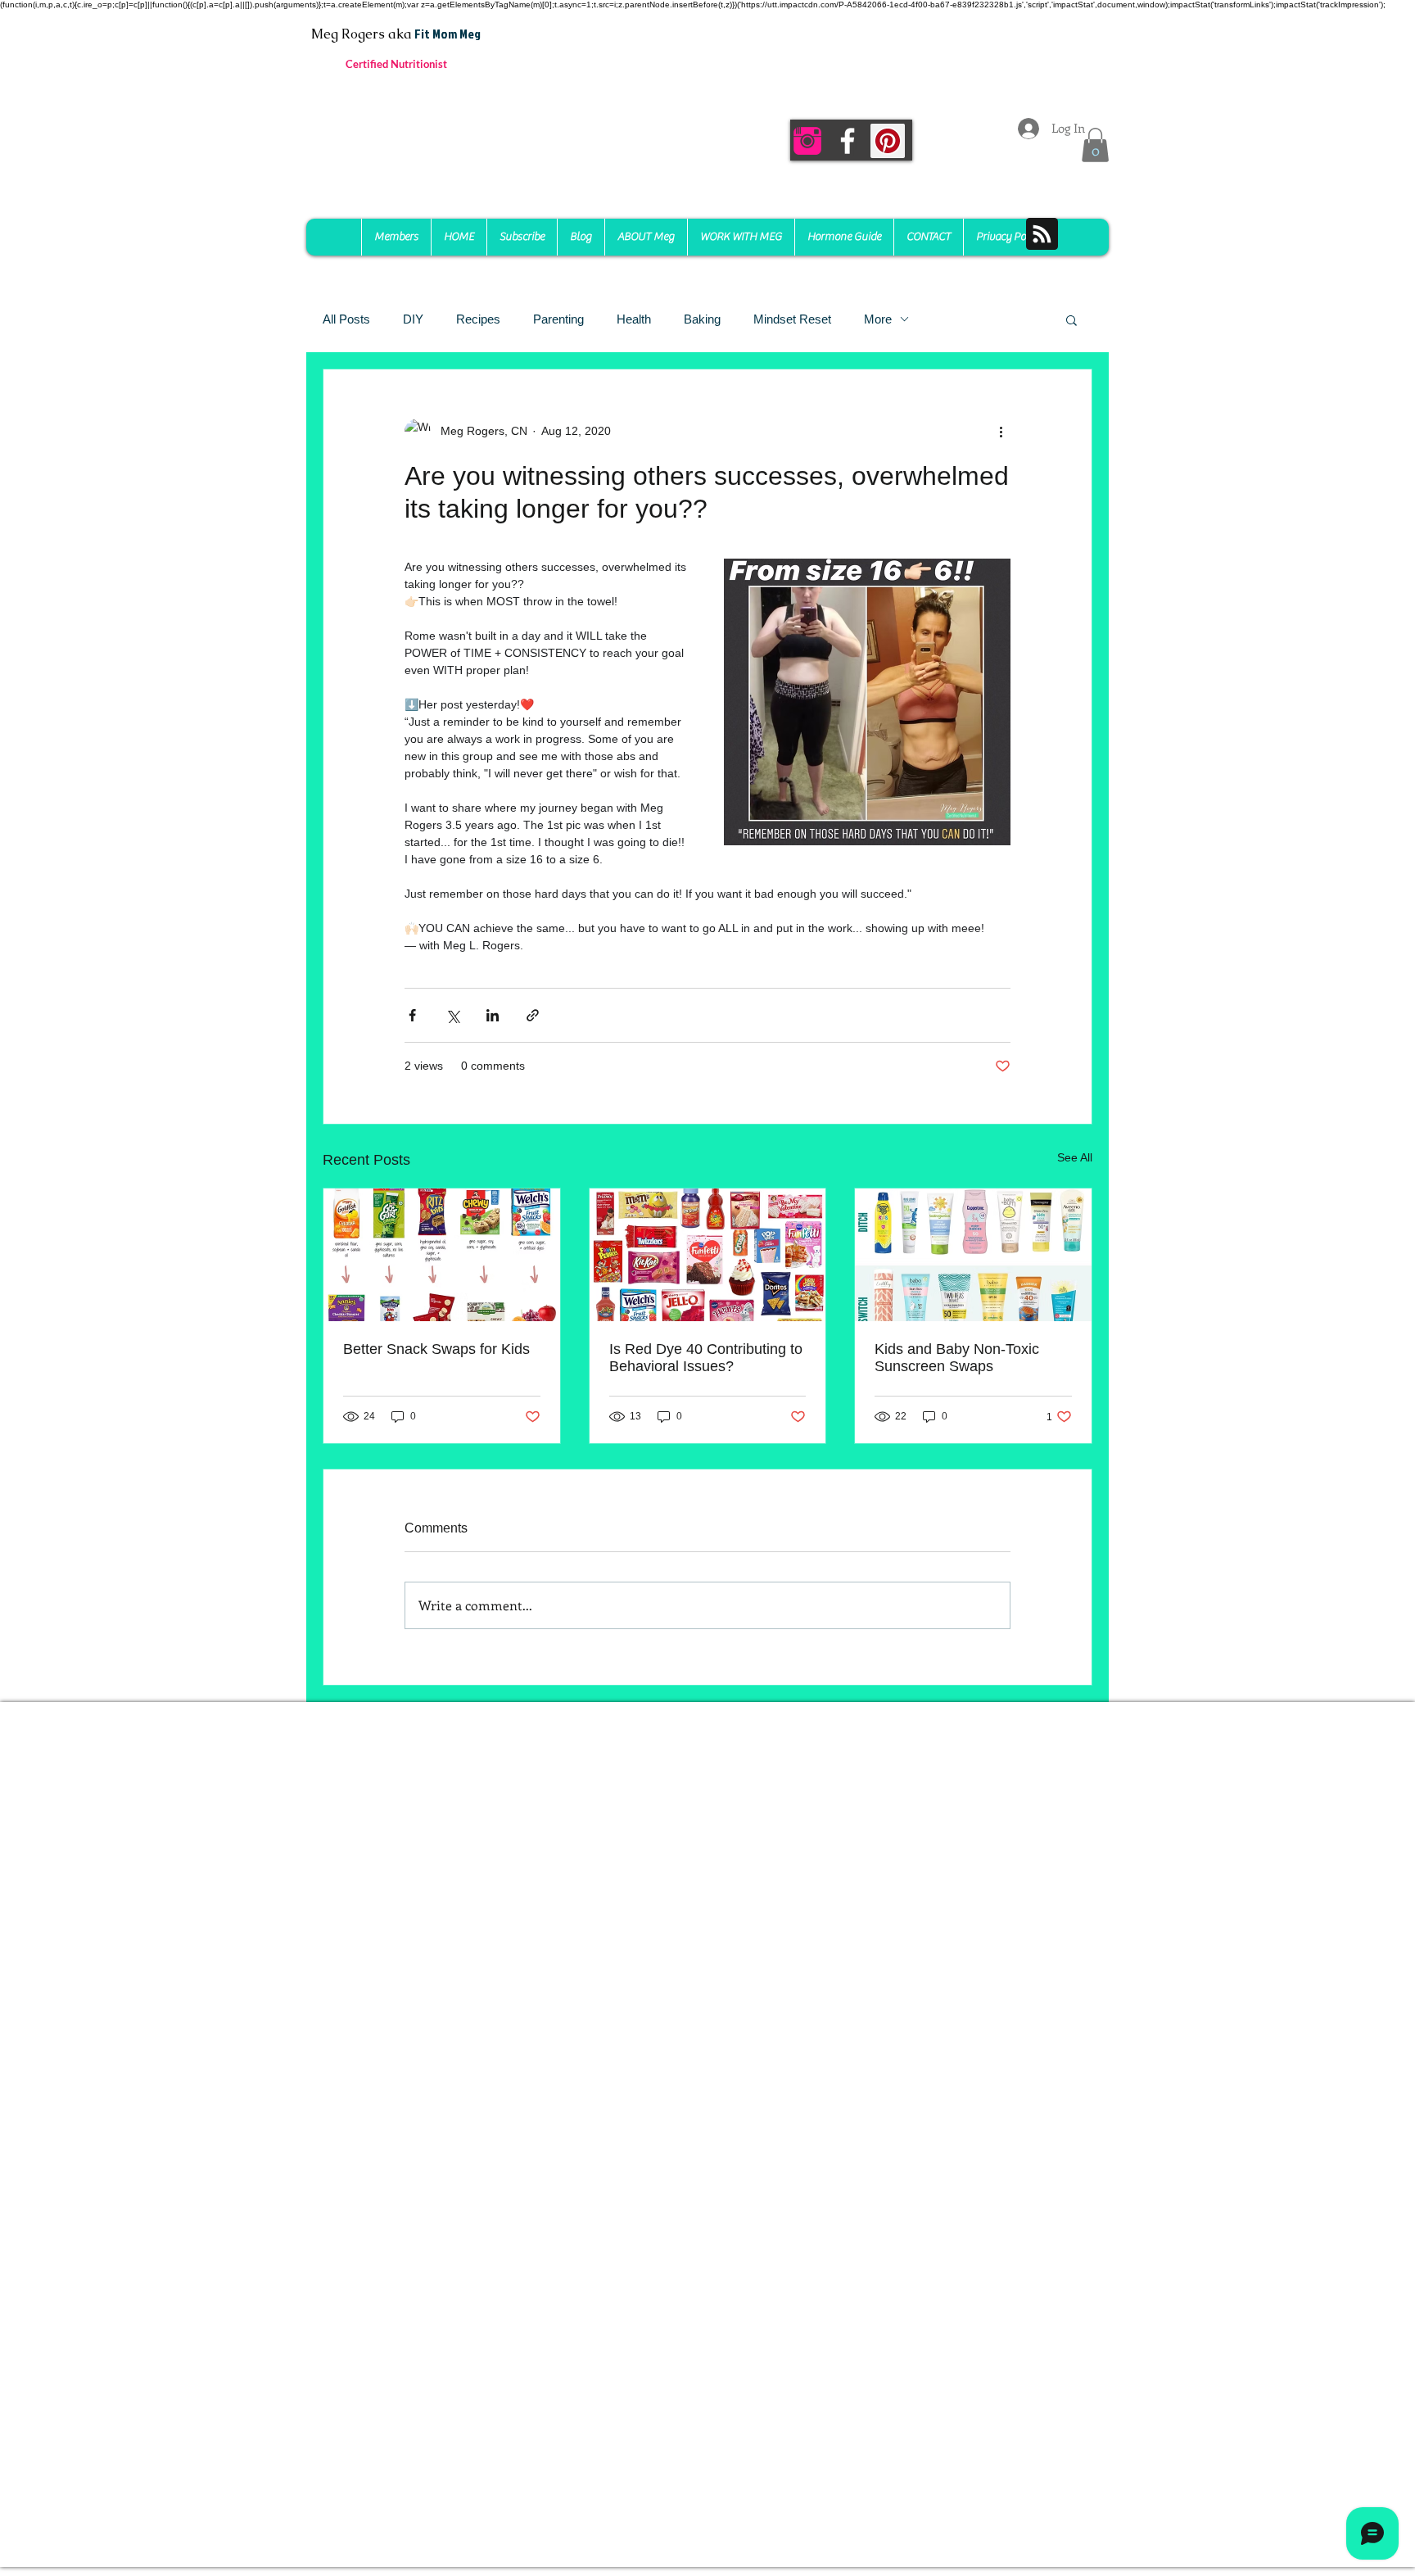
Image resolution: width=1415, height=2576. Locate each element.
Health (634, 319)
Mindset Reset (792, 319)
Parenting (558, 319)
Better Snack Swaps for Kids (436, 1349)
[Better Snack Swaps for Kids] (442, 1255)
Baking (702, 319)
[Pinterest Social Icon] (888, 141)
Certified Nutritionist (396, 64)
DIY (413, 319)
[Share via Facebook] (412, 1015)
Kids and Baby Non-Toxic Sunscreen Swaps (957, 1358)
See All (1075, 1157)
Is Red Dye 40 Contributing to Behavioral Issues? (706, 1358)
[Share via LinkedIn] (493, 1015)
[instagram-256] (807, 141)
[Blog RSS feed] (1042, 235)
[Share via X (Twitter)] (452, 1015)
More (878, 319)
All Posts (346, 319)
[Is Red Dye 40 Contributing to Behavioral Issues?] (708, 1255)
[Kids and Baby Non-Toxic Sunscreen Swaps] (973, 1255)
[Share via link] (533, 1015)
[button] (1095, 145)
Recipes (478, 319)
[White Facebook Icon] (848, 141)
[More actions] (1001, 432)
